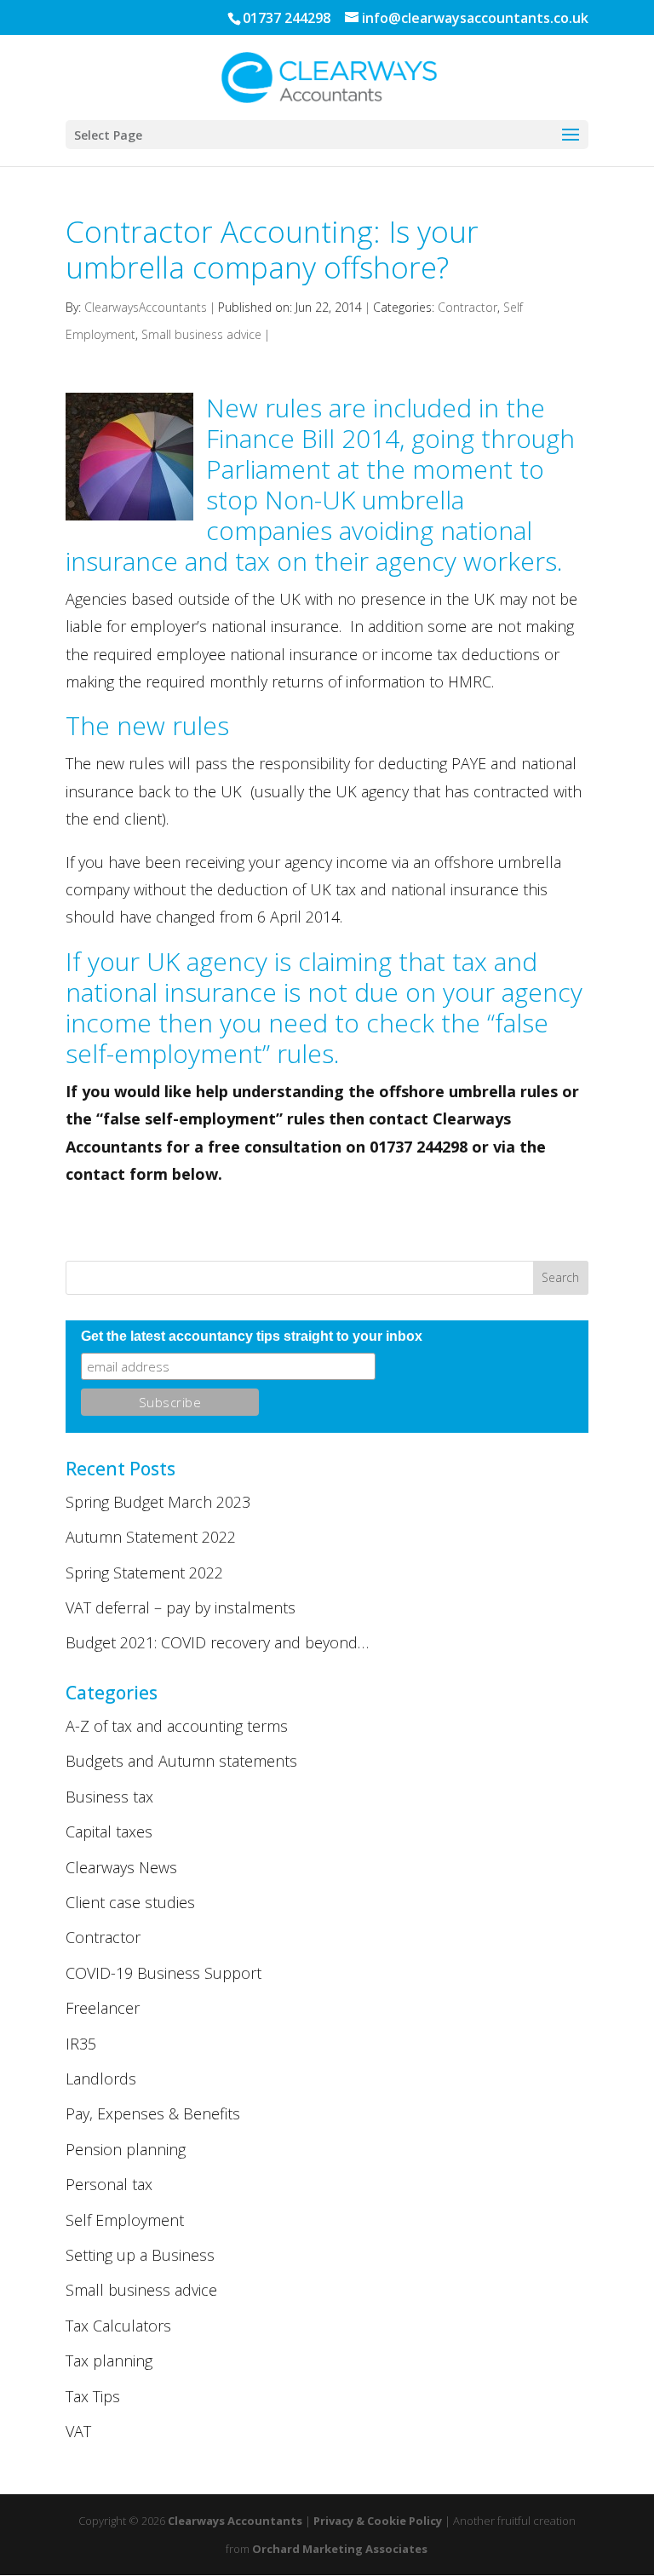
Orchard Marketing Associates (340, 2549)
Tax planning (109, 2360)
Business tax (109, 1797)
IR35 (81, 2044)
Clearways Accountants (235, 2521)
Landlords (101, 2079)
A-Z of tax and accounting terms (177, 1726)
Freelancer (103, 2008)
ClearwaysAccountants (146, 307)
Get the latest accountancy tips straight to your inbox (252, 1336)
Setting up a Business (140, 2255)
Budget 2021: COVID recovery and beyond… (217, 1642)
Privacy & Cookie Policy (378, 2521)
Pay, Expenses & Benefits (153, 2113)
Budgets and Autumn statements (181, 1761)
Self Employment (125, 2220)
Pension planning (126, 2149)
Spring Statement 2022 (144, 1573)
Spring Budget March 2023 (158, 1502)
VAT (78, 2431)
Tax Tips (93, 2396)
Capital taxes (109, 1831)
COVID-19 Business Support (163, 1973)
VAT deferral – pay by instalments (181, 1607)
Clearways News (121, 1867)
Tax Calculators (118, 2326)
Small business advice (201, 334)
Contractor (468, 307)
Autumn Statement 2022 (151, 1537)
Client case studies (130, 1902)
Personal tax (109, 2184)
